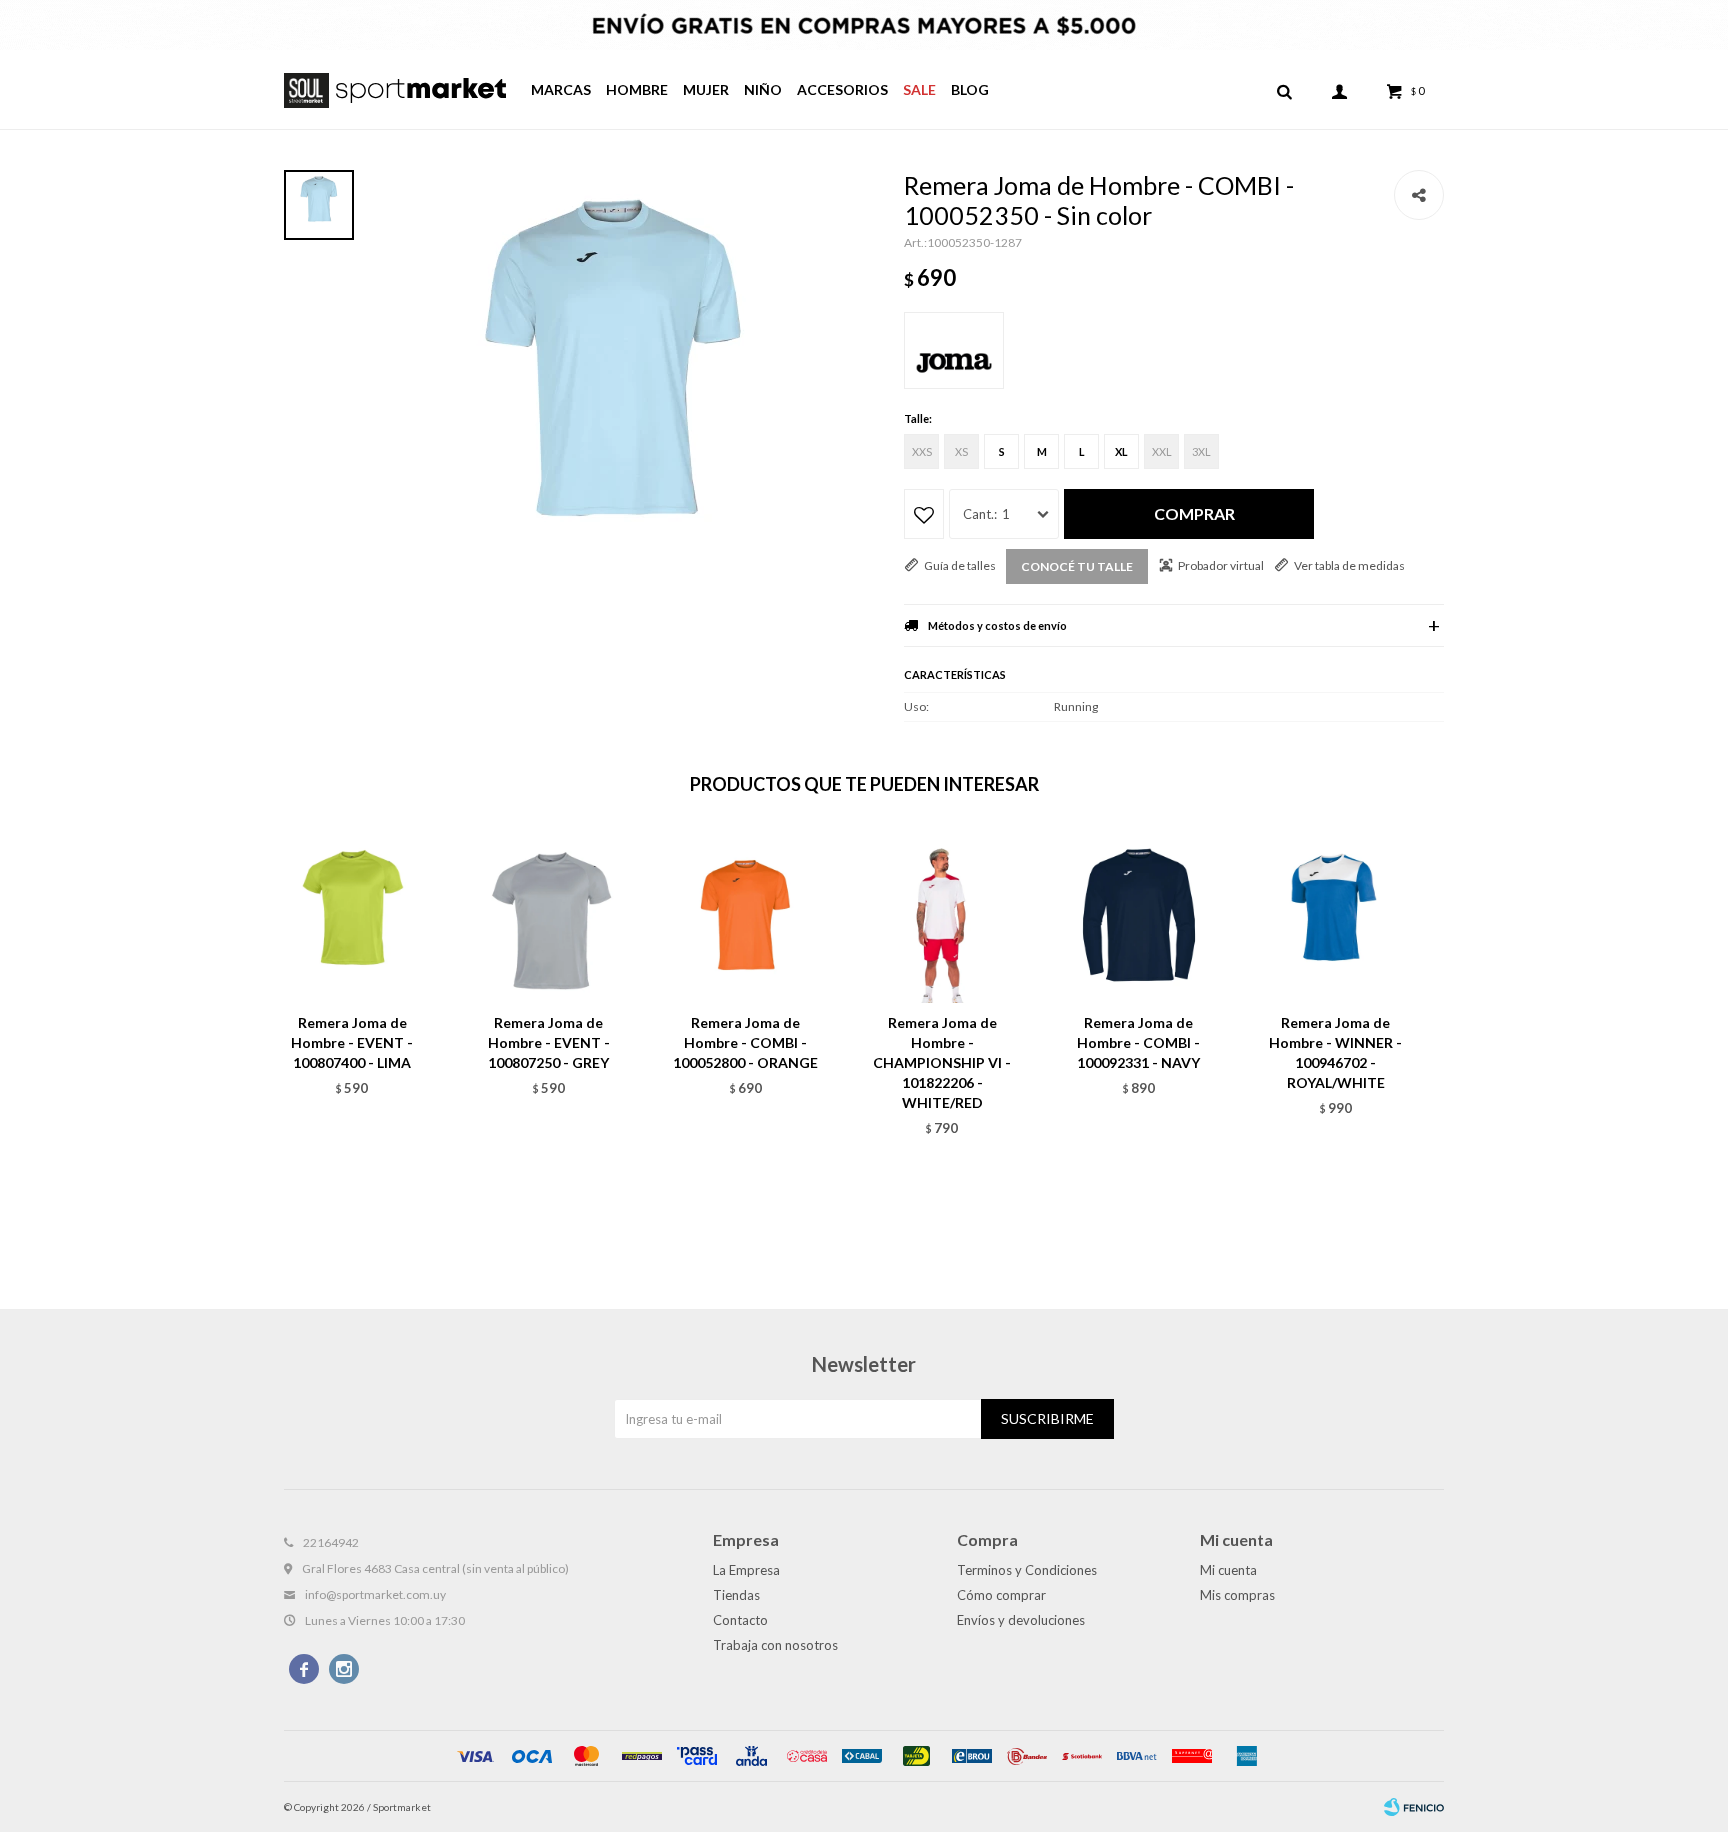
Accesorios (842, 89)
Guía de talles (960, 565)
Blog (970, 89)
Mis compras (1237, 1595)
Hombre (637, 89)
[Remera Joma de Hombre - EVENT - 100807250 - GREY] (549, 915)
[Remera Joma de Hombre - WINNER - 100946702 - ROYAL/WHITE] (1335, 915)
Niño (763, 89)
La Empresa (746, 1570)
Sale (919, 89)
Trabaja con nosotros (775, 1645)
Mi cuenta (1228, 1570)
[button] (1284, 90)
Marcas (561, 89)
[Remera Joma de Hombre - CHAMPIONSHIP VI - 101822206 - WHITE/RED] (942, 915)
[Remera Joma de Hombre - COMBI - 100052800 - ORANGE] (745, 915)
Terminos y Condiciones (1027, 1570)
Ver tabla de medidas (1349, 565)
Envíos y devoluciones (1021, 1620)
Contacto (740, 1620)
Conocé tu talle (1077, 566)
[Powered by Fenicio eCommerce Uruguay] (1414, 1807)
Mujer (706, 89)
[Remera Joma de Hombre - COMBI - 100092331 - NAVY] (1139, 915)
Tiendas (736, 1595)
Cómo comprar (1001, 1595)
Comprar (1194, 513)
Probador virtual (1221, 565)
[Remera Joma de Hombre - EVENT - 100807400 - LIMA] (352, 915)
